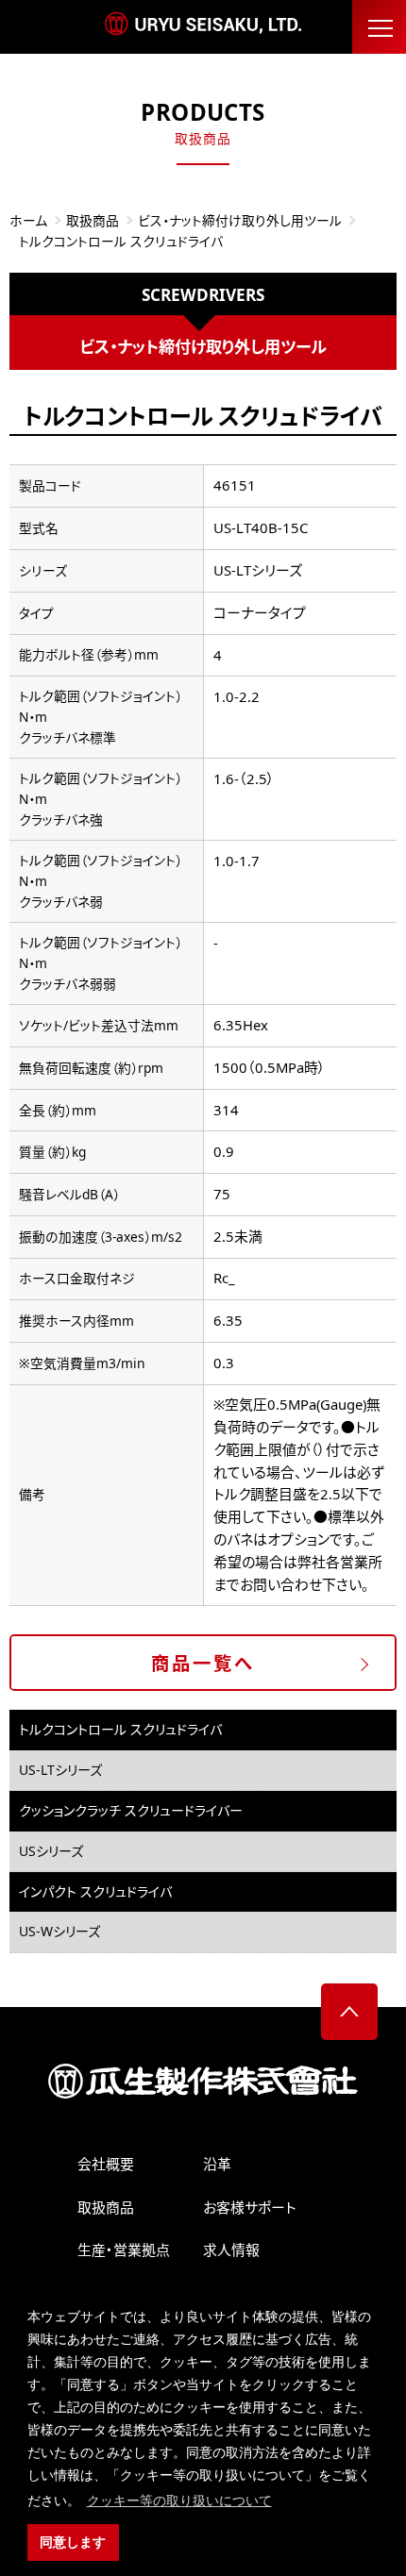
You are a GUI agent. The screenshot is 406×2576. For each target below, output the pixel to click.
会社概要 (106, 2164)
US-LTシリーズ (60, 1770)
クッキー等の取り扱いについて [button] (179, 2501)
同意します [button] (73, 2542)
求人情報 (231, 2250)
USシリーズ (51, 1851)
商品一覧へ (203, 1663)
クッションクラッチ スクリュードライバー (131, 1810)
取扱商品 (93, 220)
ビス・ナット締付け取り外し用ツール (240, 220)
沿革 (217, 2164)
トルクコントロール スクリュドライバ (120, 1729)
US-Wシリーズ (59, 1931)
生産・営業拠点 (124, 2250)
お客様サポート (250, 2207)
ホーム (28, 220)
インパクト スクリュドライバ (95, 1891)
